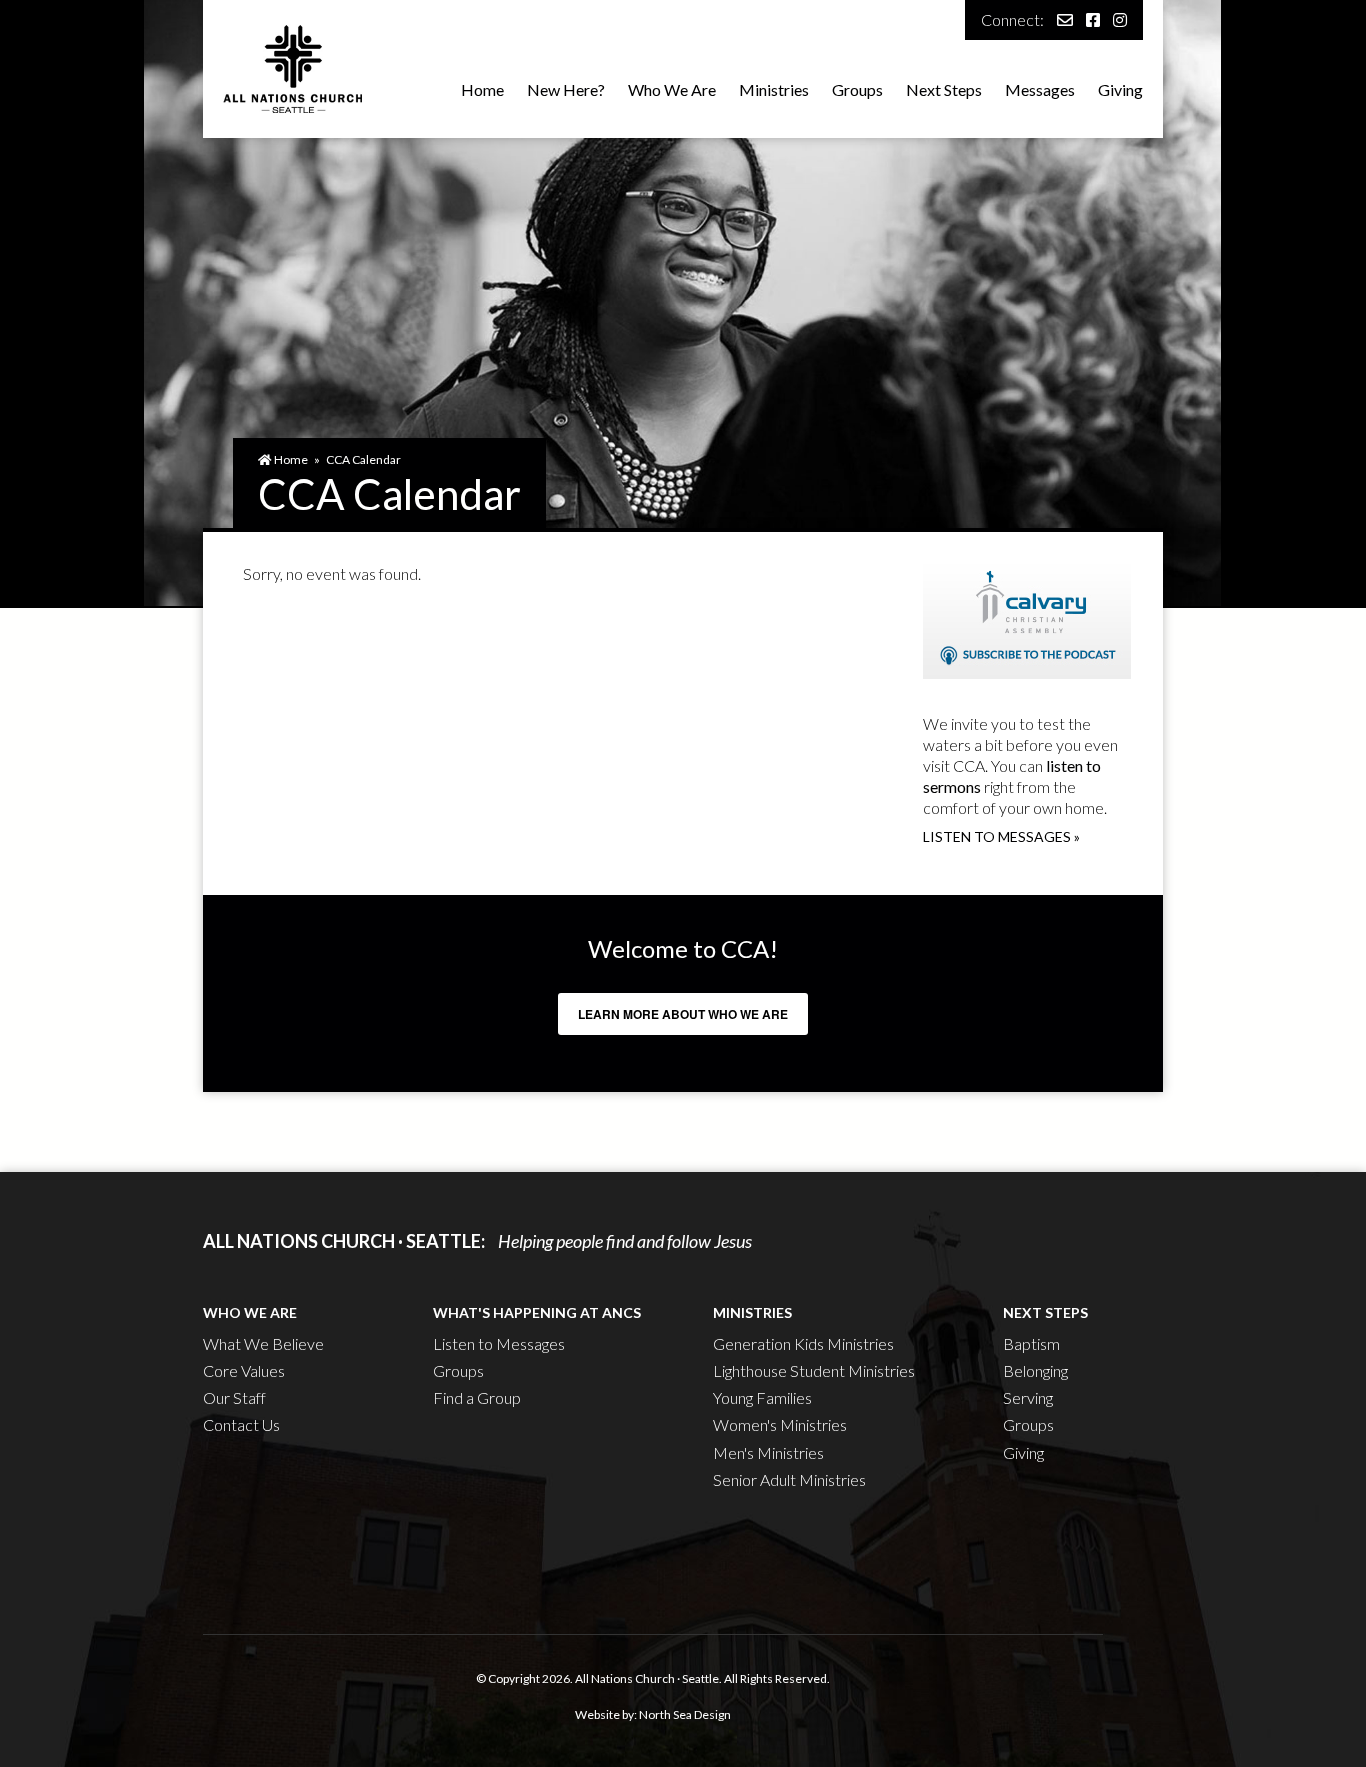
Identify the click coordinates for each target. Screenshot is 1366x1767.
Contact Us (241, 1424)
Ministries (774, 89)
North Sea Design (685, 1714)
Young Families (762, 1397)
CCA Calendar (363, 459)
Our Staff (234, 1397)
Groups (857, 89)
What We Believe (263, 1343)
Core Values (244, 1370)
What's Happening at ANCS (537, 1312)
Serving (1028, 1397)
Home (482, 89)
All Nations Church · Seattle (647, 1678)
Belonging (1035, 1370)
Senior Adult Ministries (789, 1479)
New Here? (566, 89)
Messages (1040, 89)
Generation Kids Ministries (803, 1343)
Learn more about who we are (683, 1014)
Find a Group (477, 1397)
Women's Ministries (780, 1424)
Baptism (1031, 1343)
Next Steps (944, 89)
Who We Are (672, 89)
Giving (1120, 89)
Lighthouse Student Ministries (814, 1370)
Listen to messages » (1001, 836)
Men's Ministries (768, 1452)
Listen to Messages (499, 1343)
